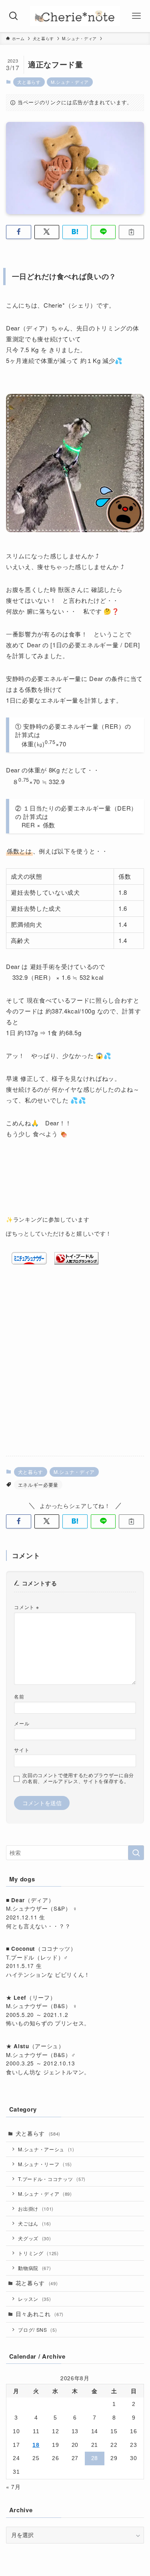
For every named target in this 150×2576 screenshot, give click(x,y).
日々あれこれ (40, 2314)
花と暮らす (37, 2283)
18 (36, 2445)
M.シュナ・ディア (70, 82)
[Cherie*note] (75, 16)
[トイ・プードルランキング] (76, 1262)
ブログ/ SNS (37, 2330)
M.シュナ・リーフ (45, 2164)
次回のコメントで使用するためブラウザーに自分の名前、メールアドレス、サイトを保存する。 (78, 1778)
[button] (19, 232)
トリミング (38, 2253)
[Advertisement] (75, 1370)
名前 (19, 1696)
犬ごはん (34, 2223)
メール (22, 1723)
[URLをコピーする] (131, 232)
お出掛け (36, 2208)
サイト (22, 1750)
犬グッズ (34, 2238)
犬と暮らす (29, 82)
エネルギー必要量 (38, 1485)
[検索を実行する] (136, 1853)
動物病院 (34, 2268)
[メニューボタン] (136, 16)
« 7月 (13, 2487)
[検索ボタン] (14, 16)
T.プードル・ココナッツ (52, 2179)
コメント (26, 1607)
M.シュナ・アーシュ (46, 2149)
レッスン (34, 2299)
